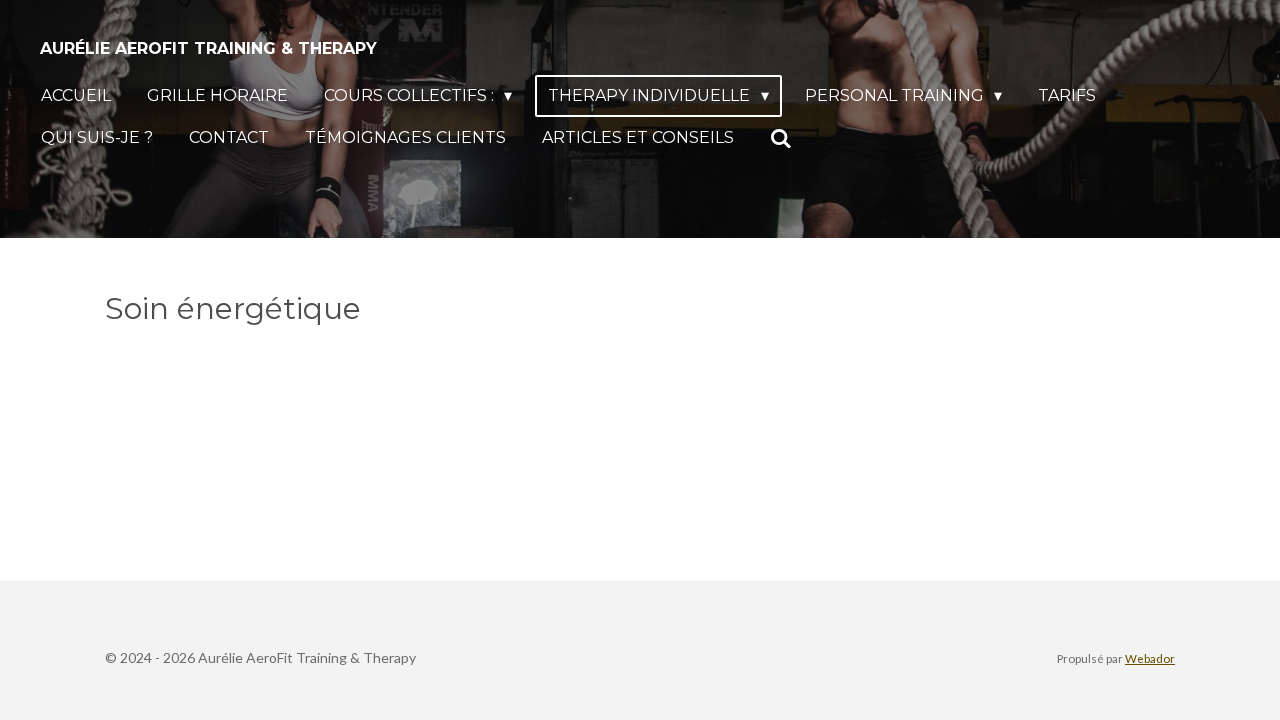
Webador (1150, 658)
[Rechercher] (781, 138)
